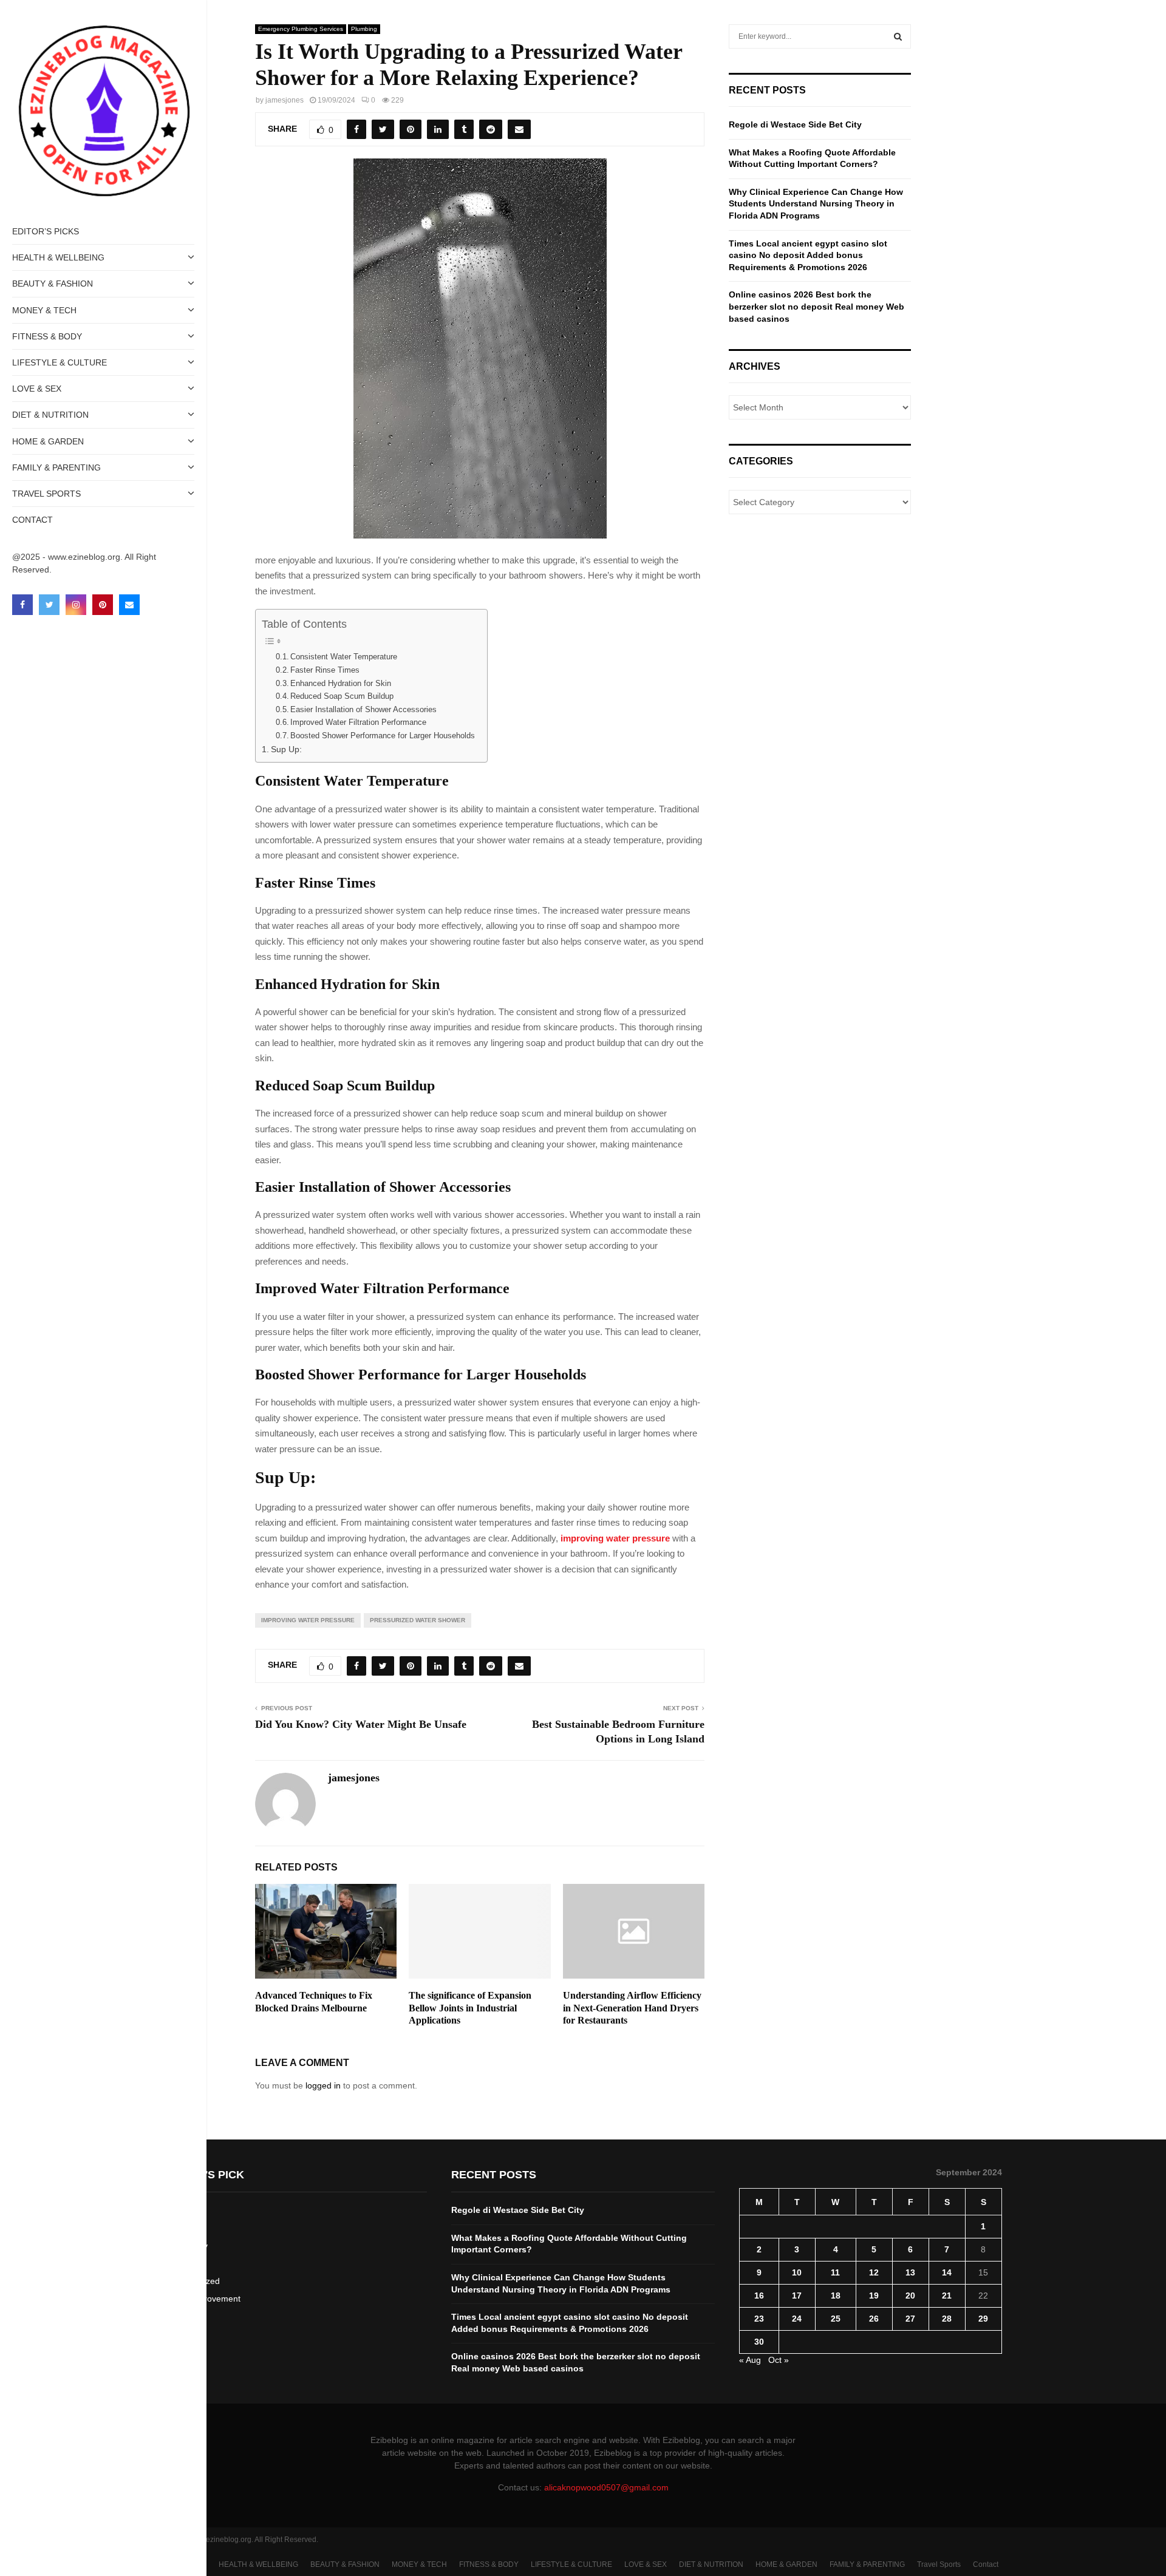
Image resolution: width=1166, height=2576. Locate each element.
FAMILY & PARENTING (56, 467)
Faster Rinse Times (325, 670)
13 (910, 2272)
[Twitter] (49, 605)
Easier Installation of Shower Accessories (363, 709)
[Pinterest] (103, 605)
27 (910, 2319)
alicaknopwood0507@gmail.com (606, 2487)
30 (759, 2342)
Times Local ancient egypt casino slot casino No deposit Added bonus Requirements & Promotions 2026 (808, 255)
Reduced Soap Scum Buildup (342, 696)
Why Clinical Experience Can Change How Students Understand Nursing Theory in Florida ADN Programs (816, 204)
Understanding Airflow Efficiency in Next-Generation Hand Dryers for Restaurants (632, 2008)
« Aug (750, 2360)
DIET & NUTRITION (50, 415)
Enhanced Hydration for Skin (341, 683)
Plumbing (364, 29)
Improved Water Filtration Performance (358, 722)
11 (835, 2272)
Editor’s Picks (46, 231)
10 (797, 2272)
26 (874, 2319)
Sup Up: (286, 749)
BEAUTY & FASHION (53, 284)
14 (947, 2272)
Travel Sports (46, 494)
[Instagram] (76, 605)
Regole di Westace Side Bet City (795, 124)
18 (836, 2296)
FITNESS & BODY (47, 336)
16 (759, 2296)
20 (910, 2296)
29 (983, 2319)
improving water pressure (615, 1538)
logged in (323, 2085)
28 (947, 2319)
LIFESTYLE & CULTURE (60, 362)
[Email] (129, 605)
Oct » (779, 2360)
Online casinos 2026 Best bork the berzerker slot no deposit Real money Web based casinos (817, 306)
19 (874, 2296)
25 (836, 2319)
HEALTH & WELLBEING (58, 257)
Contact (32, 520)
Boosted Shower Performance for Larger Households (383, 736)
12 (874, 2272)
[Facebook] (22, 605)
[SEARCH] (898, 36)
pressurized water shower (418, 1620)
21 (947, 2296)
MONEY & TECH (44, 310)
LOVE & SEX (37, 389)
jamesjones (285, 100)
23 (759, 2319)
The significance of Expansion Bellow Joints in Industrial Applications (470, 2008)
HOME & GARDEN (48, 441)
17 (797, 2296)
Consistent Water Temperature (344, 657)
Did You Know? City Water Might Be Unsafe (361, 1724)
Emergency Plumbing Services (301, 29)
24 (797, 2319)
